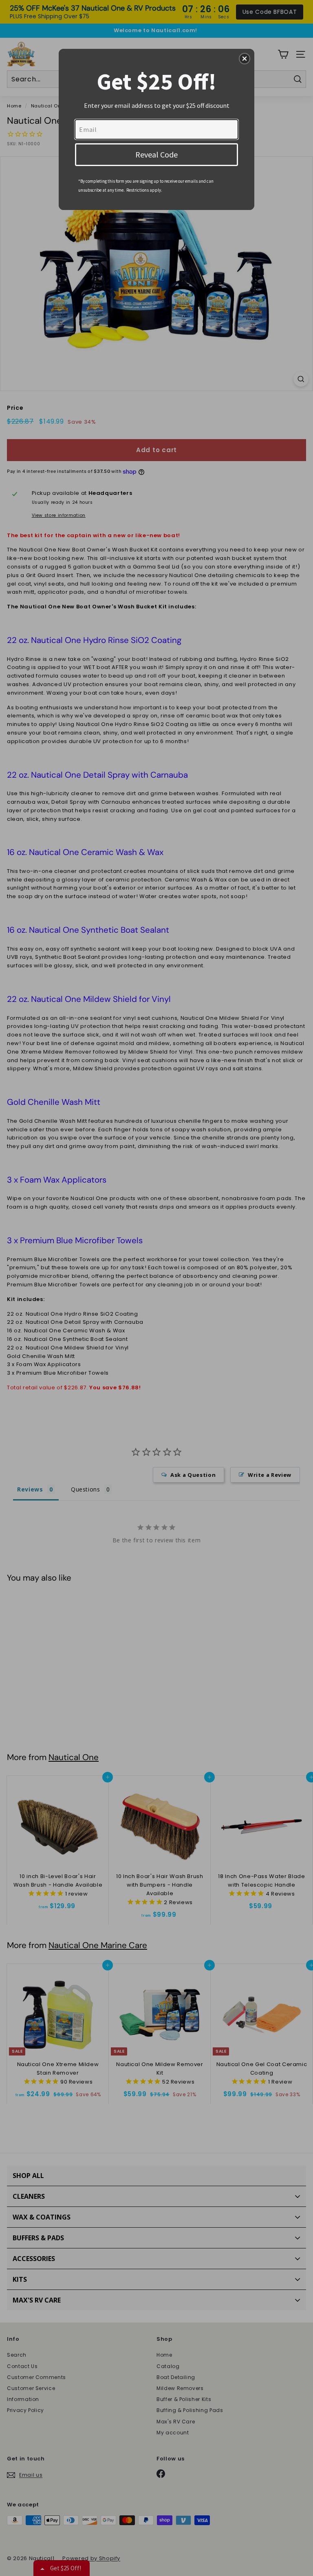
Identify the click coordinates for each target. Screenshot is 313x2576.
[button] (245, 59)
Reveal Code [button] (156, 154)
